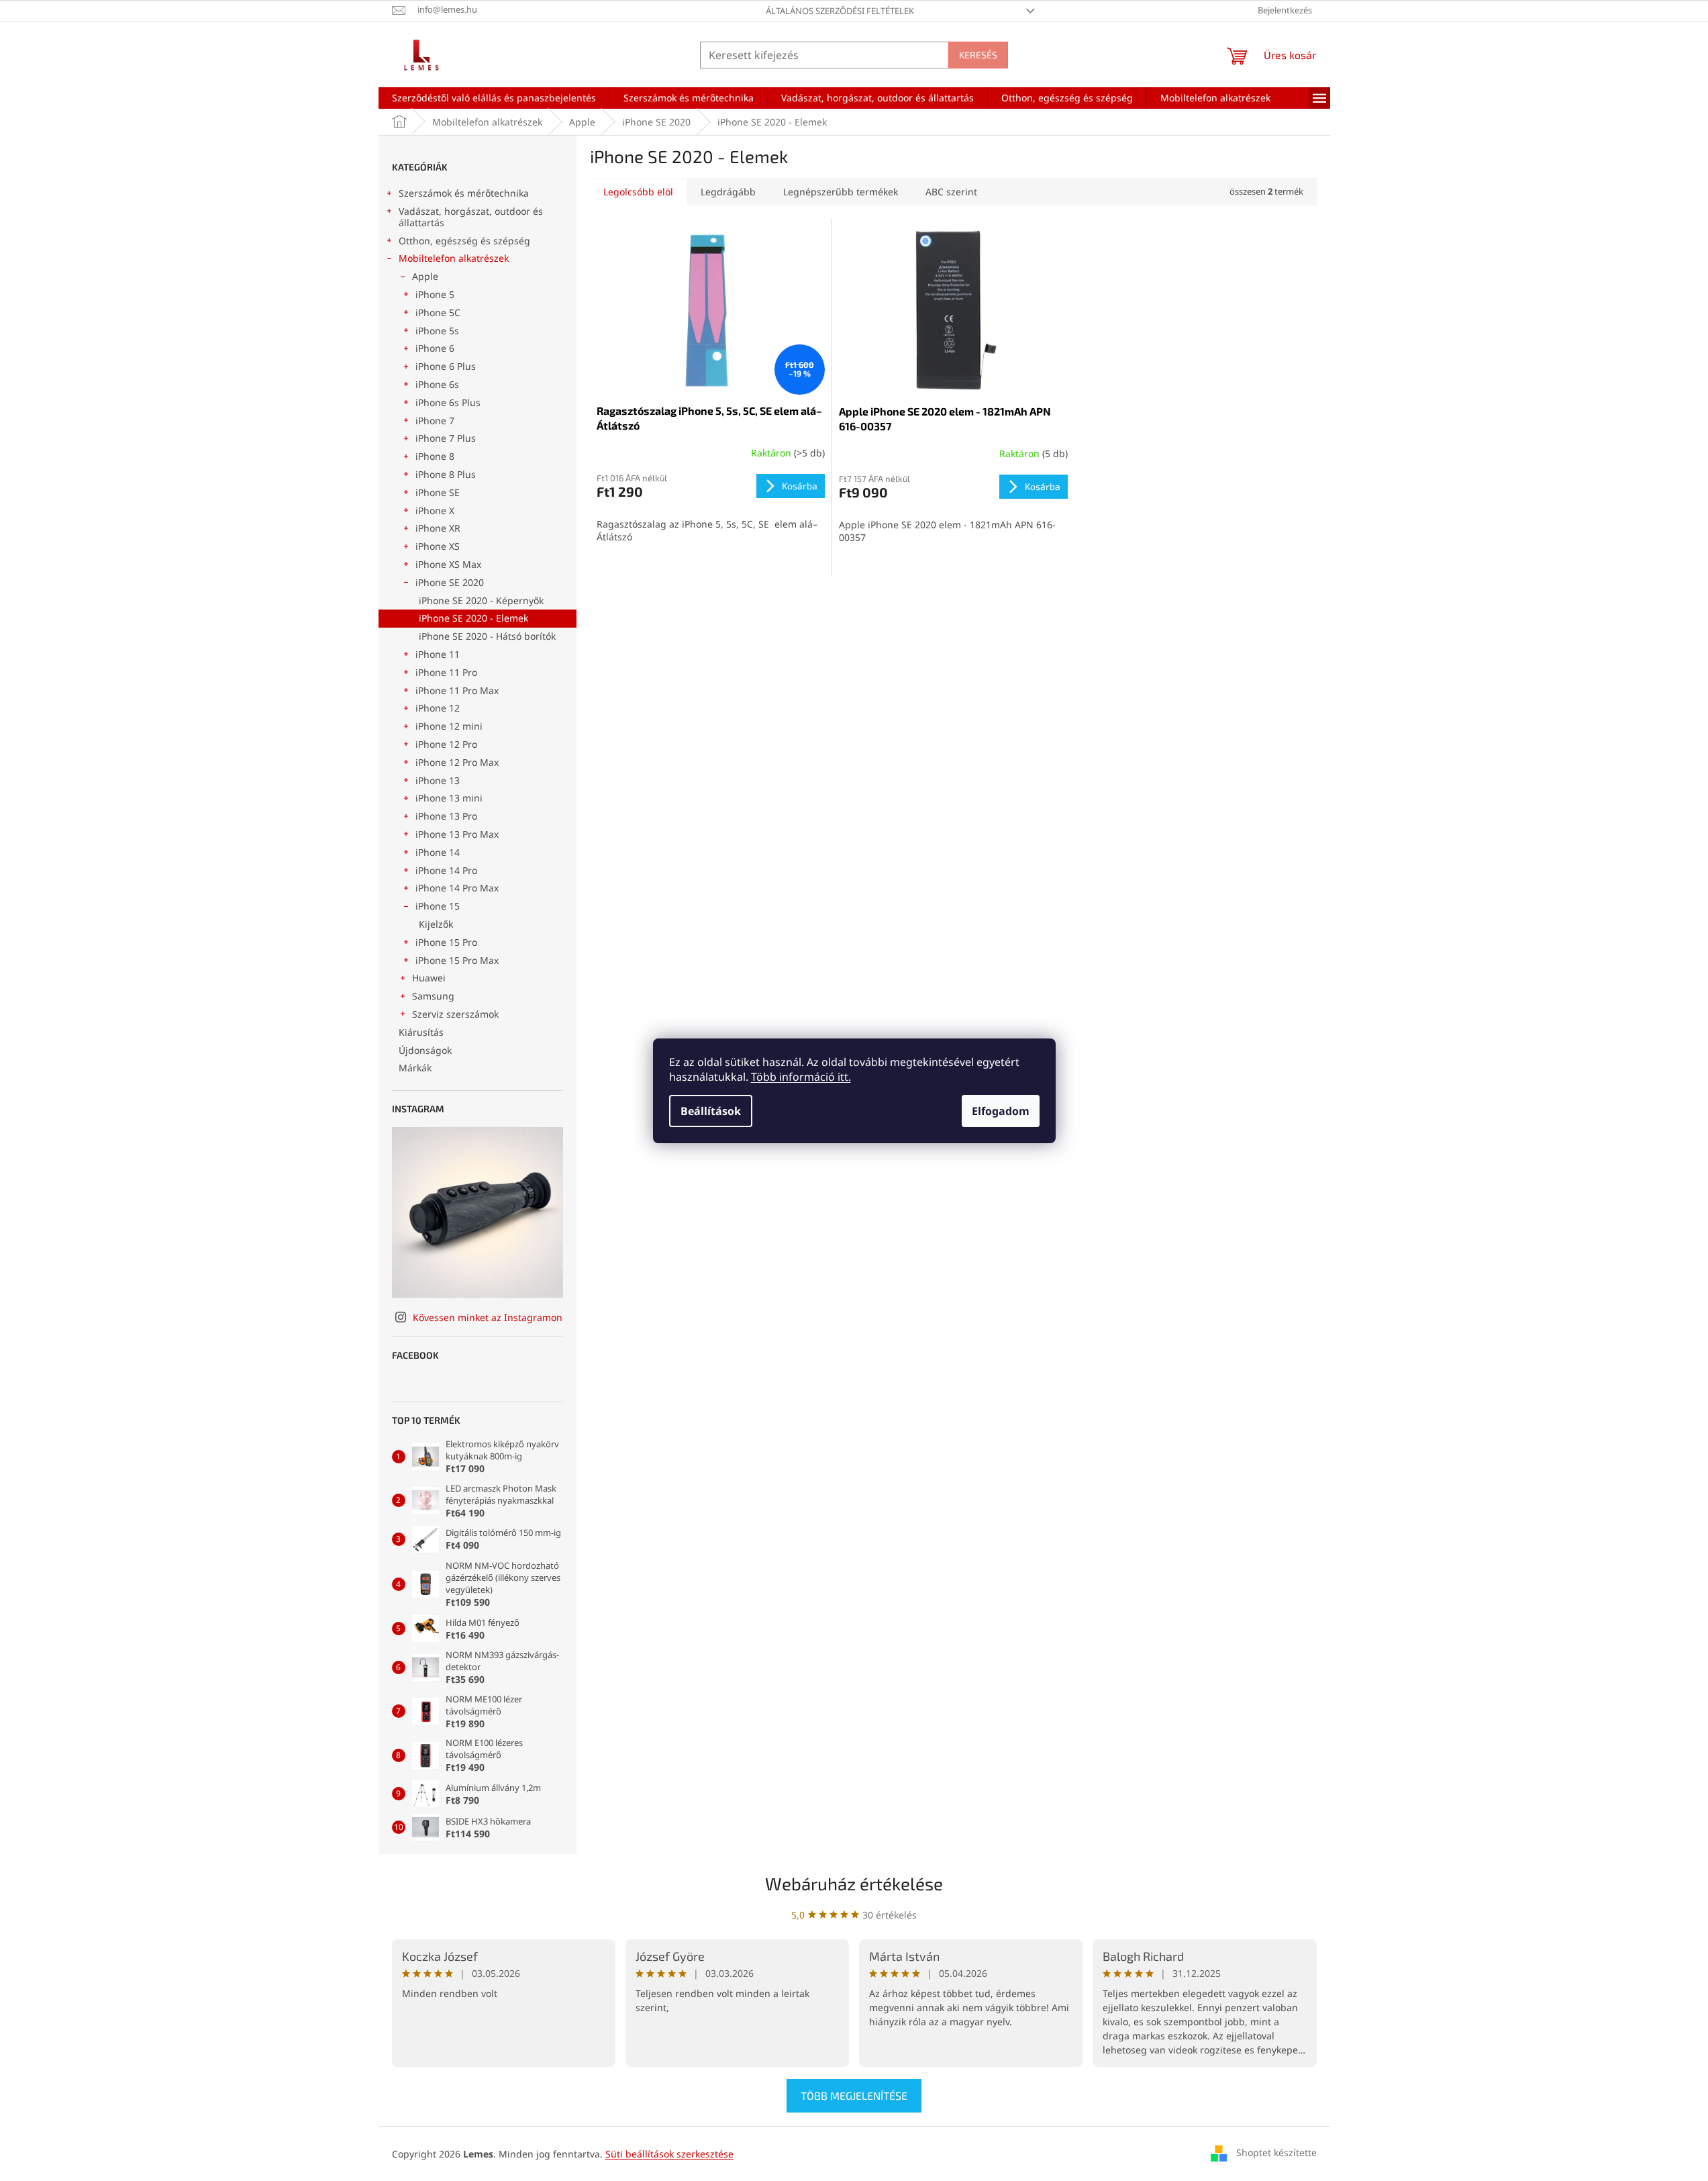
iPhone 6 (435, 348)
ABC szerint (951, 192)
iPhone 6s (437, 384)
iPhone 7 (435, 421)
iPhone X (435, 511)
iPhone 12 (438, 708)
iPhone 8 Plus (446, 474)
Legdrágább (728, 192)
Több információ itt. (801, 1077)
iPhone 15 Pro (446, 942)
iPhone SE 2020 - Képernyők (481, 600)
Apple (425, 276)
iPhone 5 (435, 294)
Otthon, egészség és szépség (464, 241)
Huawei (429, 978)
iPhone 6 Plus (446, 366)
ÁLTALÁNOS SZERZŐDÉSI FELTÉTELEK (840, 11)
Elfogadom (1001, 1111)
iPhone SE (438, 492)
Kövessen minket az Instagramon (488, 1317)
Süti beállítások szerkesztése (669, 2154)
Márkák (415, 1068)
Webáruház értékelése (854, 1883)
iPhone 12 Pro (446, 744)
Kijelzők (436, 924)
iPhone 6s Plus (448, 402)
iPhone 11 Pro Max (457, 690)
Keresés (978, 55)
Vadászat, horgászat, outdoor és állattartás (471, 217)
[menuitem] (494, 98)
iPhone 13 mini (449, 798)
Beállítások (711, 1111)
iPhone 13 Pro (446, 816)
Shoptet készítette (1276, 2152)
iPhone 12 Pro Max (457, 762)
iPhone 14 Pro (446, 870)
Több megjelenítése (854, 2095)
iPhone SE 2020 (450, 582)
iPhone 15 (438, 906)
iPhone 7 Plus (446, 438)
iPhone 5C (438, 312)
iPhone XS (438, 546)
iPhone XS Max (448, 564)
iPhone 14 (438, 852)
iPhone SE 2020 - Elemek (473, 618)
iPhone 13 (438, 780)
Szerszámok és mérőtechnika (464, 193)
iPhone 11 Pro (446, 672)
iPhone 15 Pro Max (457, 960)
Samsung (433, 996)
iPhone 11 (438, 654)
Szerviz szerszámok (455, 1014)
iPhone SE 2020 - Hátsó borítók (487, 636)
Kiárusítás (421, 1032)
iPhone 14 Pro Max (457, 888)
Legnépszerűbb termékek (841, 192)
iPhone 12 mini (449, 726)
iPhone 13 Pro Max (457, 834)
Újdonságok (425, 1050)
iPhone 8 (435, 456)
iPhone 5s (437, 331)
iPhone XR (438, 528)
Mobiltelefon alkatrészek (454, 258)
